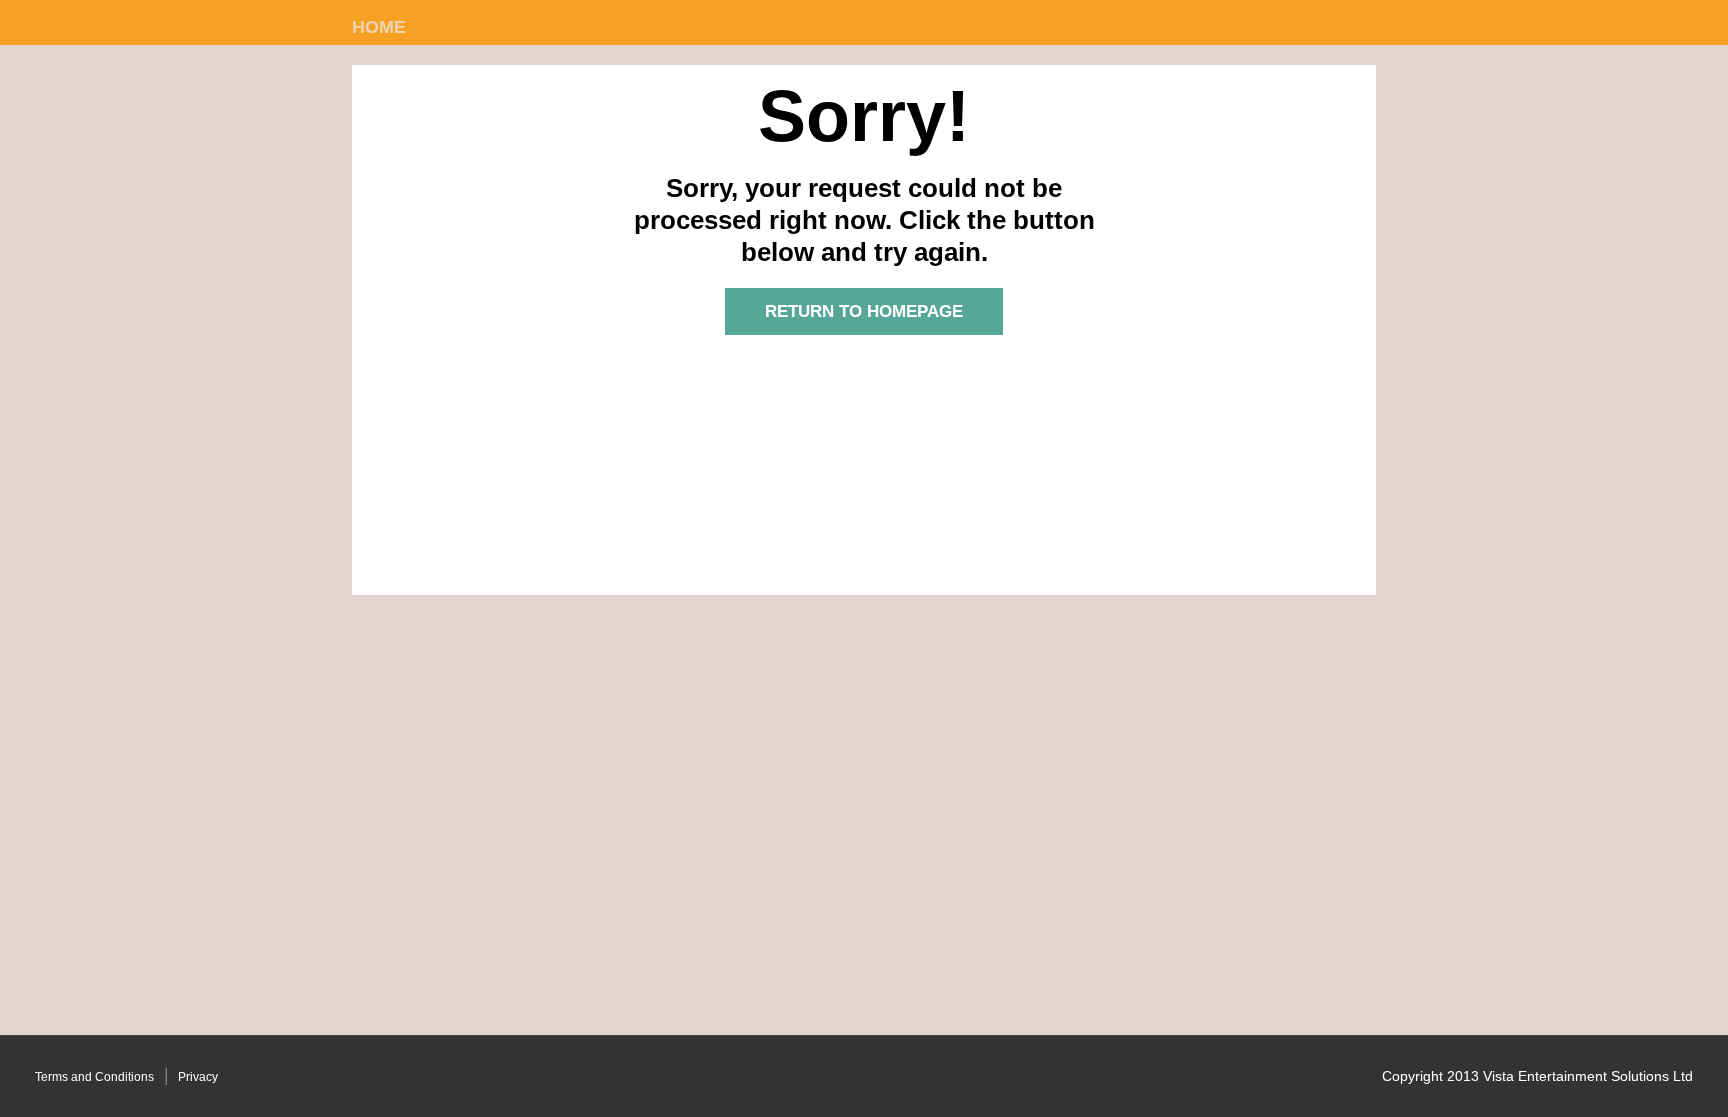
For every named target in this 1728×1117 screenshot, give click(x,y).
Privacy (198, 1077)
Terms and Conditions (94, 1077)
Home (379, 27)
